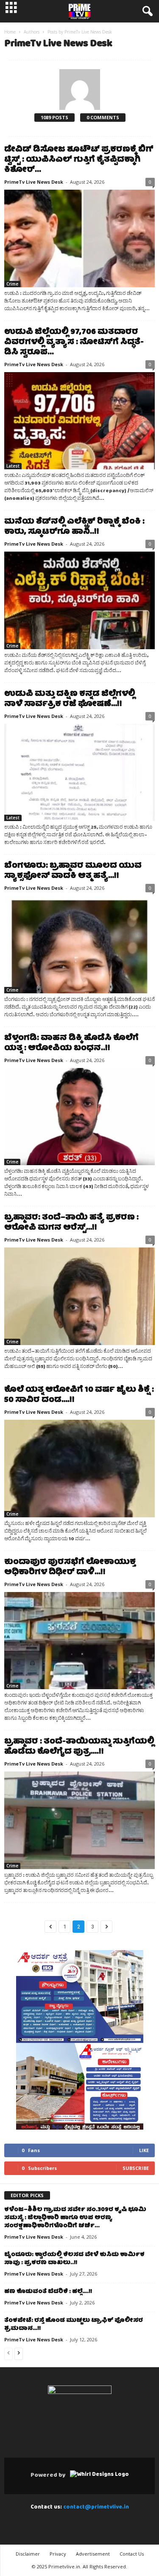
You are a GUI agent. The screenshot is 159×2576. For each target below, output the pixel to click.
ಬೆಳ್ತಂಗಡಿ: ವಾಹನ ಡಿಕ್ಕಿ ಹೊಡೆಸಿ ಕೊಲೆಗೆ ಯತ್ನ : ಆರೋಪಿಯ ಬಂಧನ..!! (71, 1044)
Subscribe (136, 2168)
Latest (13, 466)
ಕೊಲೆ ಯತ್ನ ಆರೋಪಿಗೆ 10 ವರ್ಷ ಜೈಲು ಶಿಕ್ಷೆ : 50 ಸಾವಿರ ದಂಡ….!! (79, 1395)
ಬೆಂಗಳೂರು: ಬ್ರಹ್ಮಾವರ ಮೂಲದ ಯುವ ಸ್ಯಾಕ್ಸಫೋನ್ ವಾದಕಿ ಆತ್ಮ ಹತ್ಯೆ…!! (73, 871)
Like (144, 2150)
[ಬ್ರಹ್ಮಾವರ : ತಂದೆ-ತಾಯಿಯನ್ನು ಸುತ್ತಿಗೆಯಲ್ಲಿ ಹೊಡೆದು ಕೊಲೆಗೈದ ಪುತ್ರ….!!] (79, 1820)
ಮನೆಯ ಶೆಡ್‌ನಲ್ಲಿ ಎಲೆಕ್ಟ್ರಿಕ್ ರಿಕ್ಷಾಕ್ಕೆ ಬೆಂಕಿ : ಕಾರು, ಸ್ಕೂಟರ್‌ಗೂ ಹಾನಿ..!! (74, 527)
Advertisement (93, 2554)
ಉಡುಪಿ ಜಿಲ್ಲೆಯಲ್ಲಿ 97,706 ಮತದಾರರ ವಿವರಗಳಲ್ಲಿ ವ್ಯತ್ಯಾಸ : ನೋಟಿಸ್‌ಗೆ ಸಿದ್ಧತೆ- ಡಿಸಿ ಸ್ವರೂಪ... (74, 343)
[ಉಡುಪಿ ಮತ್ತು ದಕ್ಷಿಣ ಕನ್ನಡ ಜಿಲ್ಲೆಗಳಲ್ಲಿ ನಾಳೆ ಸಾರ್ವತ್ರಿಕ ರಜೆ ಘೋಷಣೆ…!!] (79, 773)
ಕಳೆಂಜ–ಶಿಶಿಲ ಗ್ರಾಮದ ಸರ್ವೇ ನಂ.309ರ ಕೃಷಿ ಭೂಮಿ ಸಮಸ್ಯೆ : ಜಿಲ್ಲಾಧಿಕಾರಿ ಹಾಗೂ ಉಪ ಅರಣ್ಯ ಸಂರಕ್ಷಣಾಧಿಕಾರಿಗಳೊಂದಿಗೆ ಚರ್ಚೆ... (75, 2218)
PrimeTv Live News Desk (34, 182)
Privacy (58, 2554)
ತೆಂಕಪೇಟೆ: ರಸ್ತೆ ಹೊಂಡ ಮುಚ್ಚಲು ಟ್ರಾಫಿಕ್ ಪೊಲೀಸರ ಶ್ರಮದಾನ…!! (74, 2325)
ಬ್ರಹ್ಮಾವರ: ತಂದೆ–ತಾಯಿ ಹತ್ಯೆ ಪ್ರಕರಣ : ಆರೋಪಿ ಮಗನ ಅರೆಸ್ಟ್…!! (71, 1223)
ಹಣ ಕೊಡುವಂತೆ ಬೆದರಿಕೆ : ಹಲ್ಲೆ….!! (48, 2292)
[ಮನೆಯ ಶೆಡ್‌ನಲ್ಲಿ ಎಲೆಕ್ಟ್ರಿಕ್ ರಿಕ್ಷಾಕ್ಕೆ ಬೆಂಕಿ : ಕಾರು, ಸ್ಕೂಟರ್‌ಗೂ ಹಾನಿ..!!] (79, 600)
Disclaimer (28, 2554)
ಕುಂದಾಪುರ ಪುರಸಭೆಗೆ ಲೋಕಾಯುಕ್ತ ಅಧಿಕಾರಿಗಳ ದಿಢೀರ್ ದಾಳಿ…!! (70, 1568)
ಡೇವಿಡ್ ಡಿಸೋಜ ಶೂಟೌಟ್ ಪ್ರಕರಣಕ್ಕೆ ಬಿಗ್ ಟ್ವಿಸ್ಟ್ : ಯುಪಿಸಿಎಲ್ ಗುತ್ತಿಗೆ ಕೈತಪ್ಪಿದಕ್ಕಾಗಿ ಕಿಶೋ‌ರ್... (79, 160)
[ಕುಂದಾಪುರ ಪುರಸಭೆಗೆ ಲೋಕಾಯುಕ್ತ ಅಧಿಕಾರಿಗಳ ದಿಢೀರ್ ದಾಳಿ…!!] (79, 1641)
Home (10, 32)
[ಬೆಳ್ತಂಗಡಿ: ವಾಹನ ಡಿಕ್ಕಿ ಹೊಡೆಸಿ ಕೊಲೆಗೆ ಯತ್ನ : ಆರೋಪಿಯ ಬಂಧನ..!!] (79, 1117)
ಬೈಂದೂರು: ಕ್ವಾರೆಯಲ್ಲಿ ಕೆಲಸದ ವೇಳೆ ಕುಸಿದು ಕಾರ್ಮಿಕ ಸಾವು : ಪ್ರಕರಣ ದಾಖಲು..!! (74, 2259)
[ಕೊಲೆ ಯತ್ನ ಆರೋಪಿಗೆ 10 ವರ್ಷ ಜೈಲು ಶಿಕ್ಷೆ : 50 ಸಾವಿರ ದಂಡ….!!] (79, 1469)
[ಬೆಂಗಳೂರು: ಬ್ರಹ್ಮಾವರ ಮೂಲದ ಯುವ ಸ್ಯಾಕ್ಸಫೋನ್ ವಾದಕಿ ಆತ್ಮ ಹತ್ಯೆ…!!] (79, 945)
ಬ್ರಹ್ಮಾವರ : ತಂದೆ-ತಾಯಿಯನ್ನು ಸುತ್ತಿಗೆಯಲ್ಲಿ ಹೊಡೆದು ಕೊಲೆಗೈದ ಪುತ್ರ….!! (79, 1747)
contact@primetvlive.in (96, 2507)
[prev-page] (8, 2354)
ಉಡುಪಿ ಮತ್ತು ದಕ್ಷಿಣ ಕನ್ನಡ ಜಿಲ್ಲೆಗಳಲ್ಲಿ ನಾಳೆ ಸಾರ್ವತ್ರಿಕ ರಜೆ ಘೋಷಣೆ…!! (70, 699)
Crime (12, 284)
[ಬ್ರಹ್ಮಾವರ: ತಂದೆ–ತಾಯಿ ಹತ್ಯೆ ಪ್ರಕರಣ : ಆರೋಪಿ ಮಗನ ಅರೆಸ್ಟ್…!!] (79, 1296)
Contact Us (132, 2554)
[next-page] (19, 2354)
